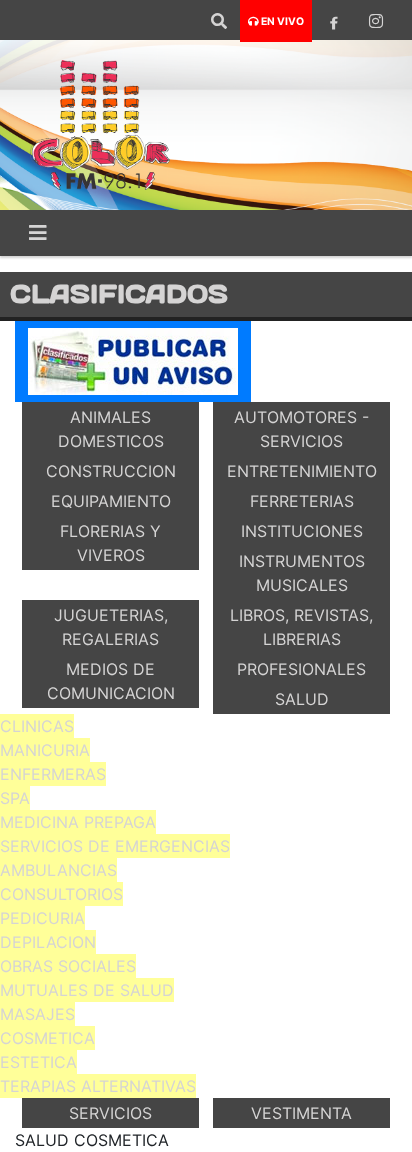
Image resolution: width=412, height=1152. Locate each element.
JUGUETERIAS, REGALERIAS (111, 627)
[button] (219, 21)
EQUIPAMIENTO (111, 501)
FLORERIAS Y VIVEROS (110, 543)
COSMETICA (47, 1038)
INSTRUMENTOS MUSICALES (302, 573)
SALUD (302, 699)
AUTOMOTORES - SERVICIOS (301, 429)
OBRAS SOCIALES (68, 966)
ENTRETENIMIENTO (302, 471)
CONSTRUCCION (111, 471)
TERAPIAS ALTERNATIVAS (98, 1086)
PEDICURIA (42, 918)
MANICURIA (45, 750)
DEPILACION (48, 942)
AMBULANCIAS (58, 870)
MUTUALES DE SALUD (87, 990)
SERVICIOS (110, 1113)
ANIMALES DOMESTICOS (111, 429)
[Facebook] (334, 21)
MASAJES (37, 1014)
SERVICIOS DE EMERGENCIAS (115, 846)
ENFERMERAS (53, 774)
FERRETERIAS (302, 501)
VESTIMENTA (301, 1113)
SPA (15, 798)
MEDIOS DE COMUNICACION (111, 681)
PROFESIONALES (301, 669)
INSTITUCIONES (302, 531)
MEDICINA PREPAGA (78, 822)
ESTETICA (38, 1062)
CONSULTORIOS (61, 894)
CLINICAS (37, 726)
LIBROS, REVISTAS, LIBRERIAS (301, 627)
